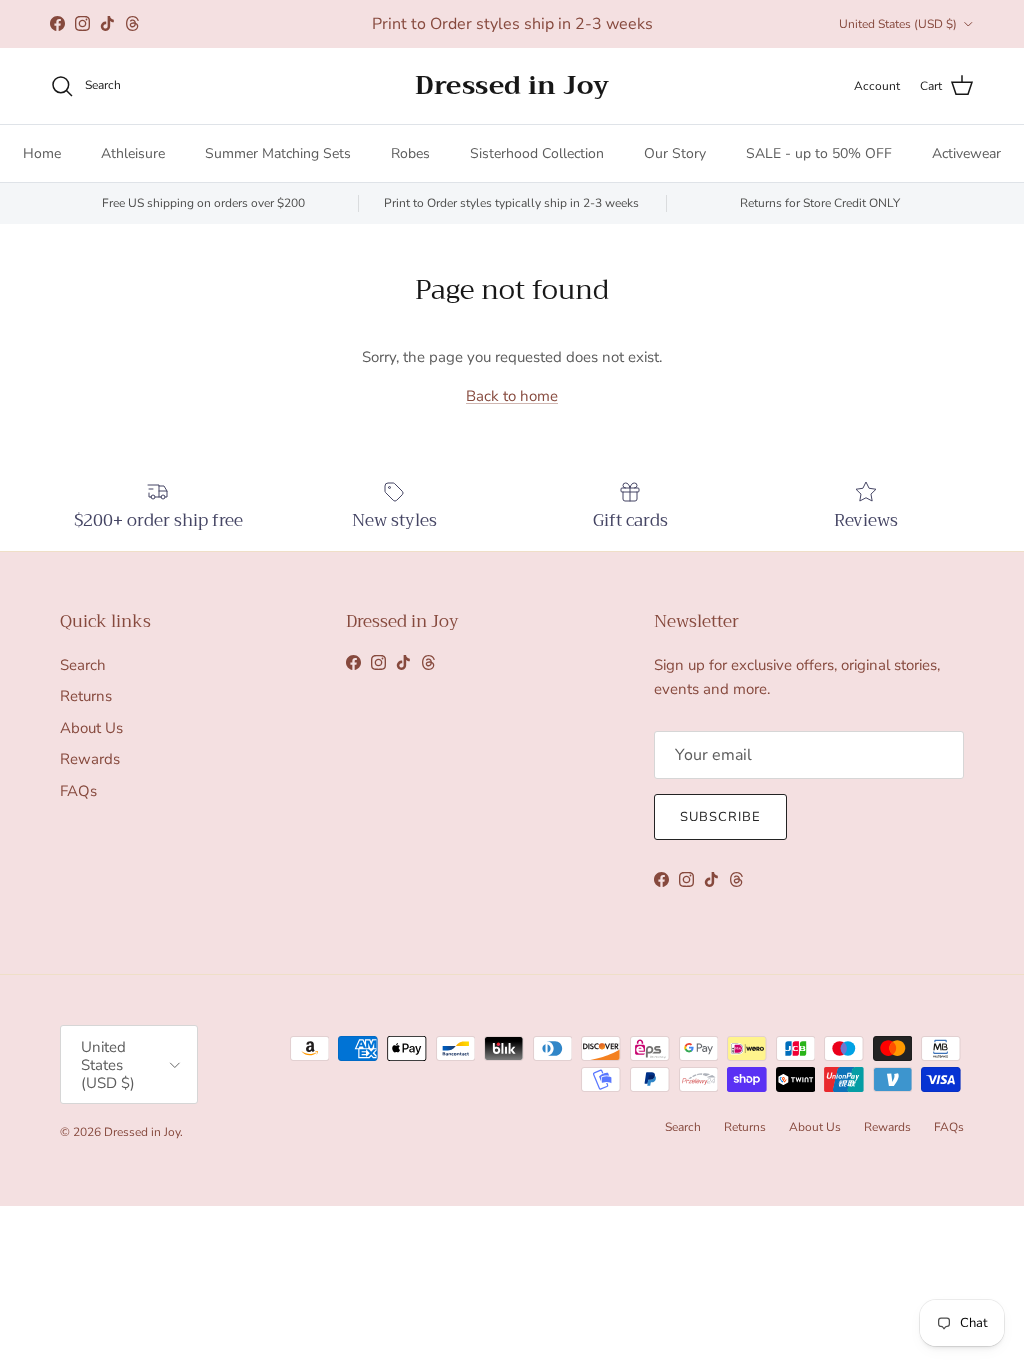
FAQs (78, 791)
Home (42, 153)
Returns (86, 696)
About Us (91, 728)
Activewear (966, 153)
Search (83, 665)
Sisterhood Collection (537, 153)
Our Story (675, 153)
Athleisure (133, 153)
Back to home (512, 396)
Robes (410, 153)
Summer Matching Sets (278, 153)
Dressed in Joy (142, 1132)
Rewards (90, 759)
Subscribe (720, 817)
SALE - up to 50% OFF (819, 153)
